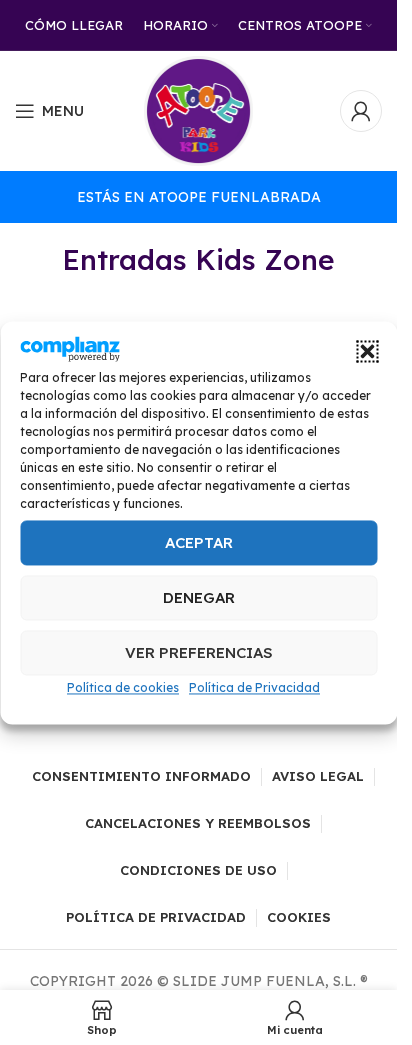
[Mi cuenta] (361, 111)
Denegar (199, 597)
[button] (367, 352)
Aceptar (199, 542)
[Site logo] (199, 110)
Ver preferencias (199, 652)
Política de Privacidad (254, 688)
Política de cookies (123, 688)
